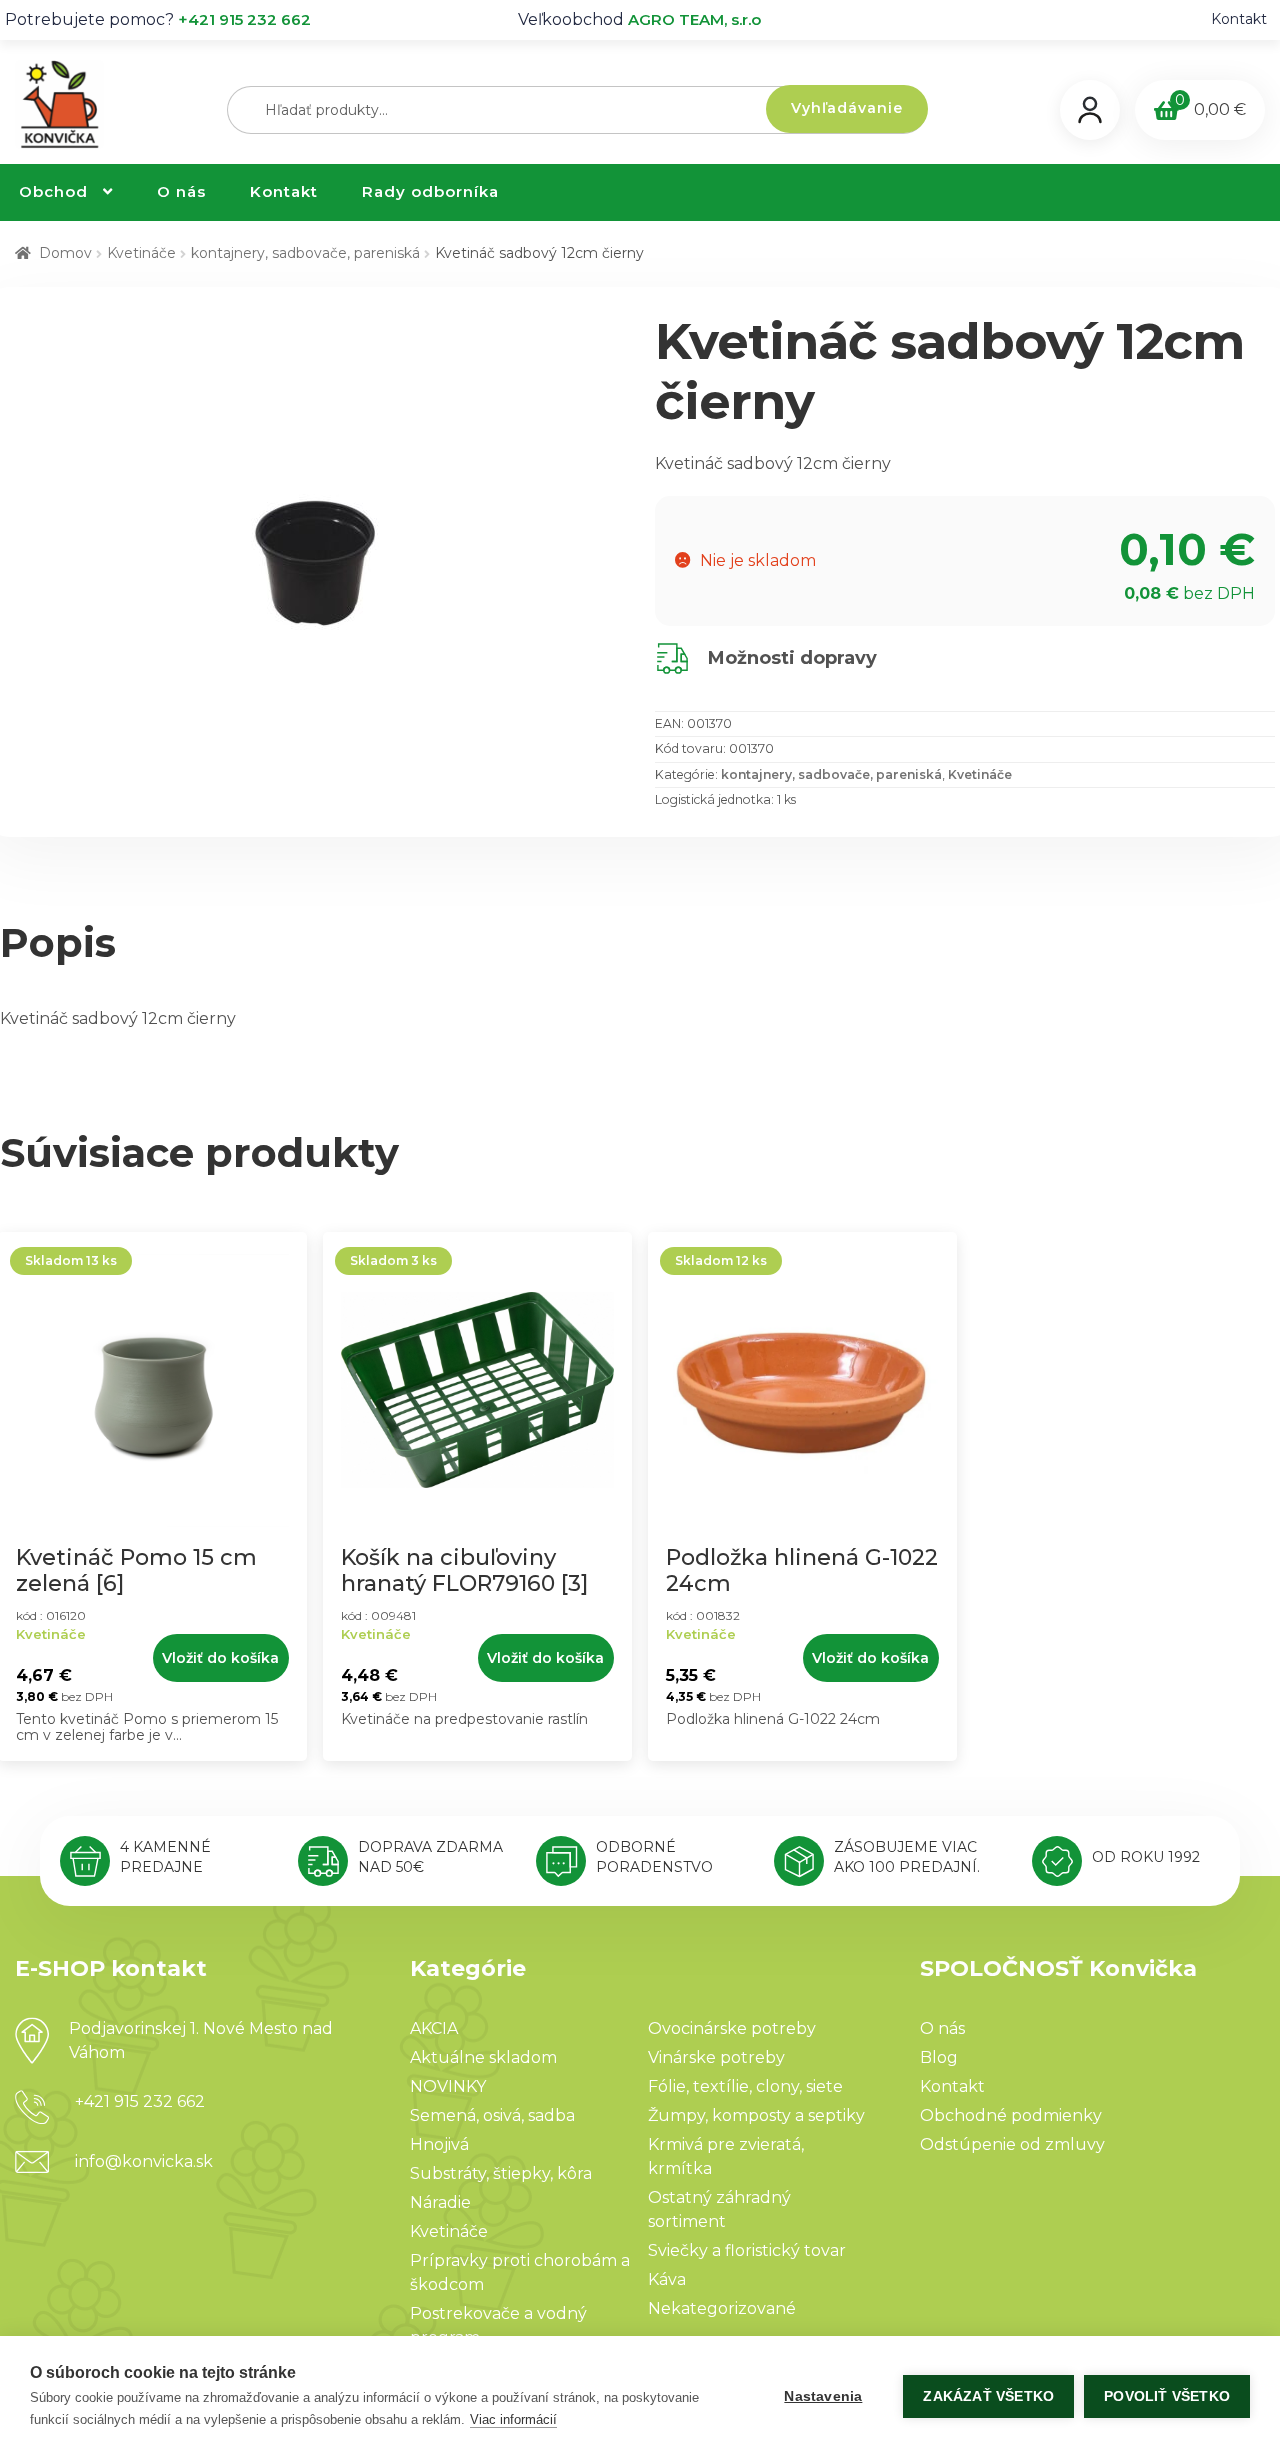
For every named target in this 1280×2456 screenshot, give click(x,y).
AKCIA (434, 2028)
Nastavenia (823, 2396)
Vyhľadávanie (847, 108)
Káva (667, 2279)
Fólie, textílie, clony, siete (745, 2086)
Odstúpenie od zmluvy (1012, 2144)
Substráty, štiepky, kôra (501, 2173)
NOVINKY (448, 2086)
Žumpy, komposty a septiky (756, 2115)
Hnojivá (439, 2144)
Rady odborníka (430, 191)
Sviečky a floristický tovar (747, 2250)
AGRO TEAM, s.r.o (694, 19)
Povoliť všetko (1167, 2396)
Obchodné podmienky (1011, 2115)
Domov (65, 253)
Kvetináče (141, 253)
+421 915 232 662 (244, 19)
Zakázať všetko (988, 2396)
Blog (939, 2057)
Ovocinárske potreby (732, 2028)
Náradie (440, 2202)
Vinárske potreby (716, 2057)
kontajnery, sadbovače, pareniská (305, 253)
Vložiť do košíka (220, 1658)
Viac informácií (513, 2419)
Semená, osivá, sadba (492, 2115)
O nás (181, 191)
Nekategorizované (722, 2308)
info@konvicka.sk (144, 2161)
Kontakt (1239, 19)
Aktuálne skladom (483, 2057)
